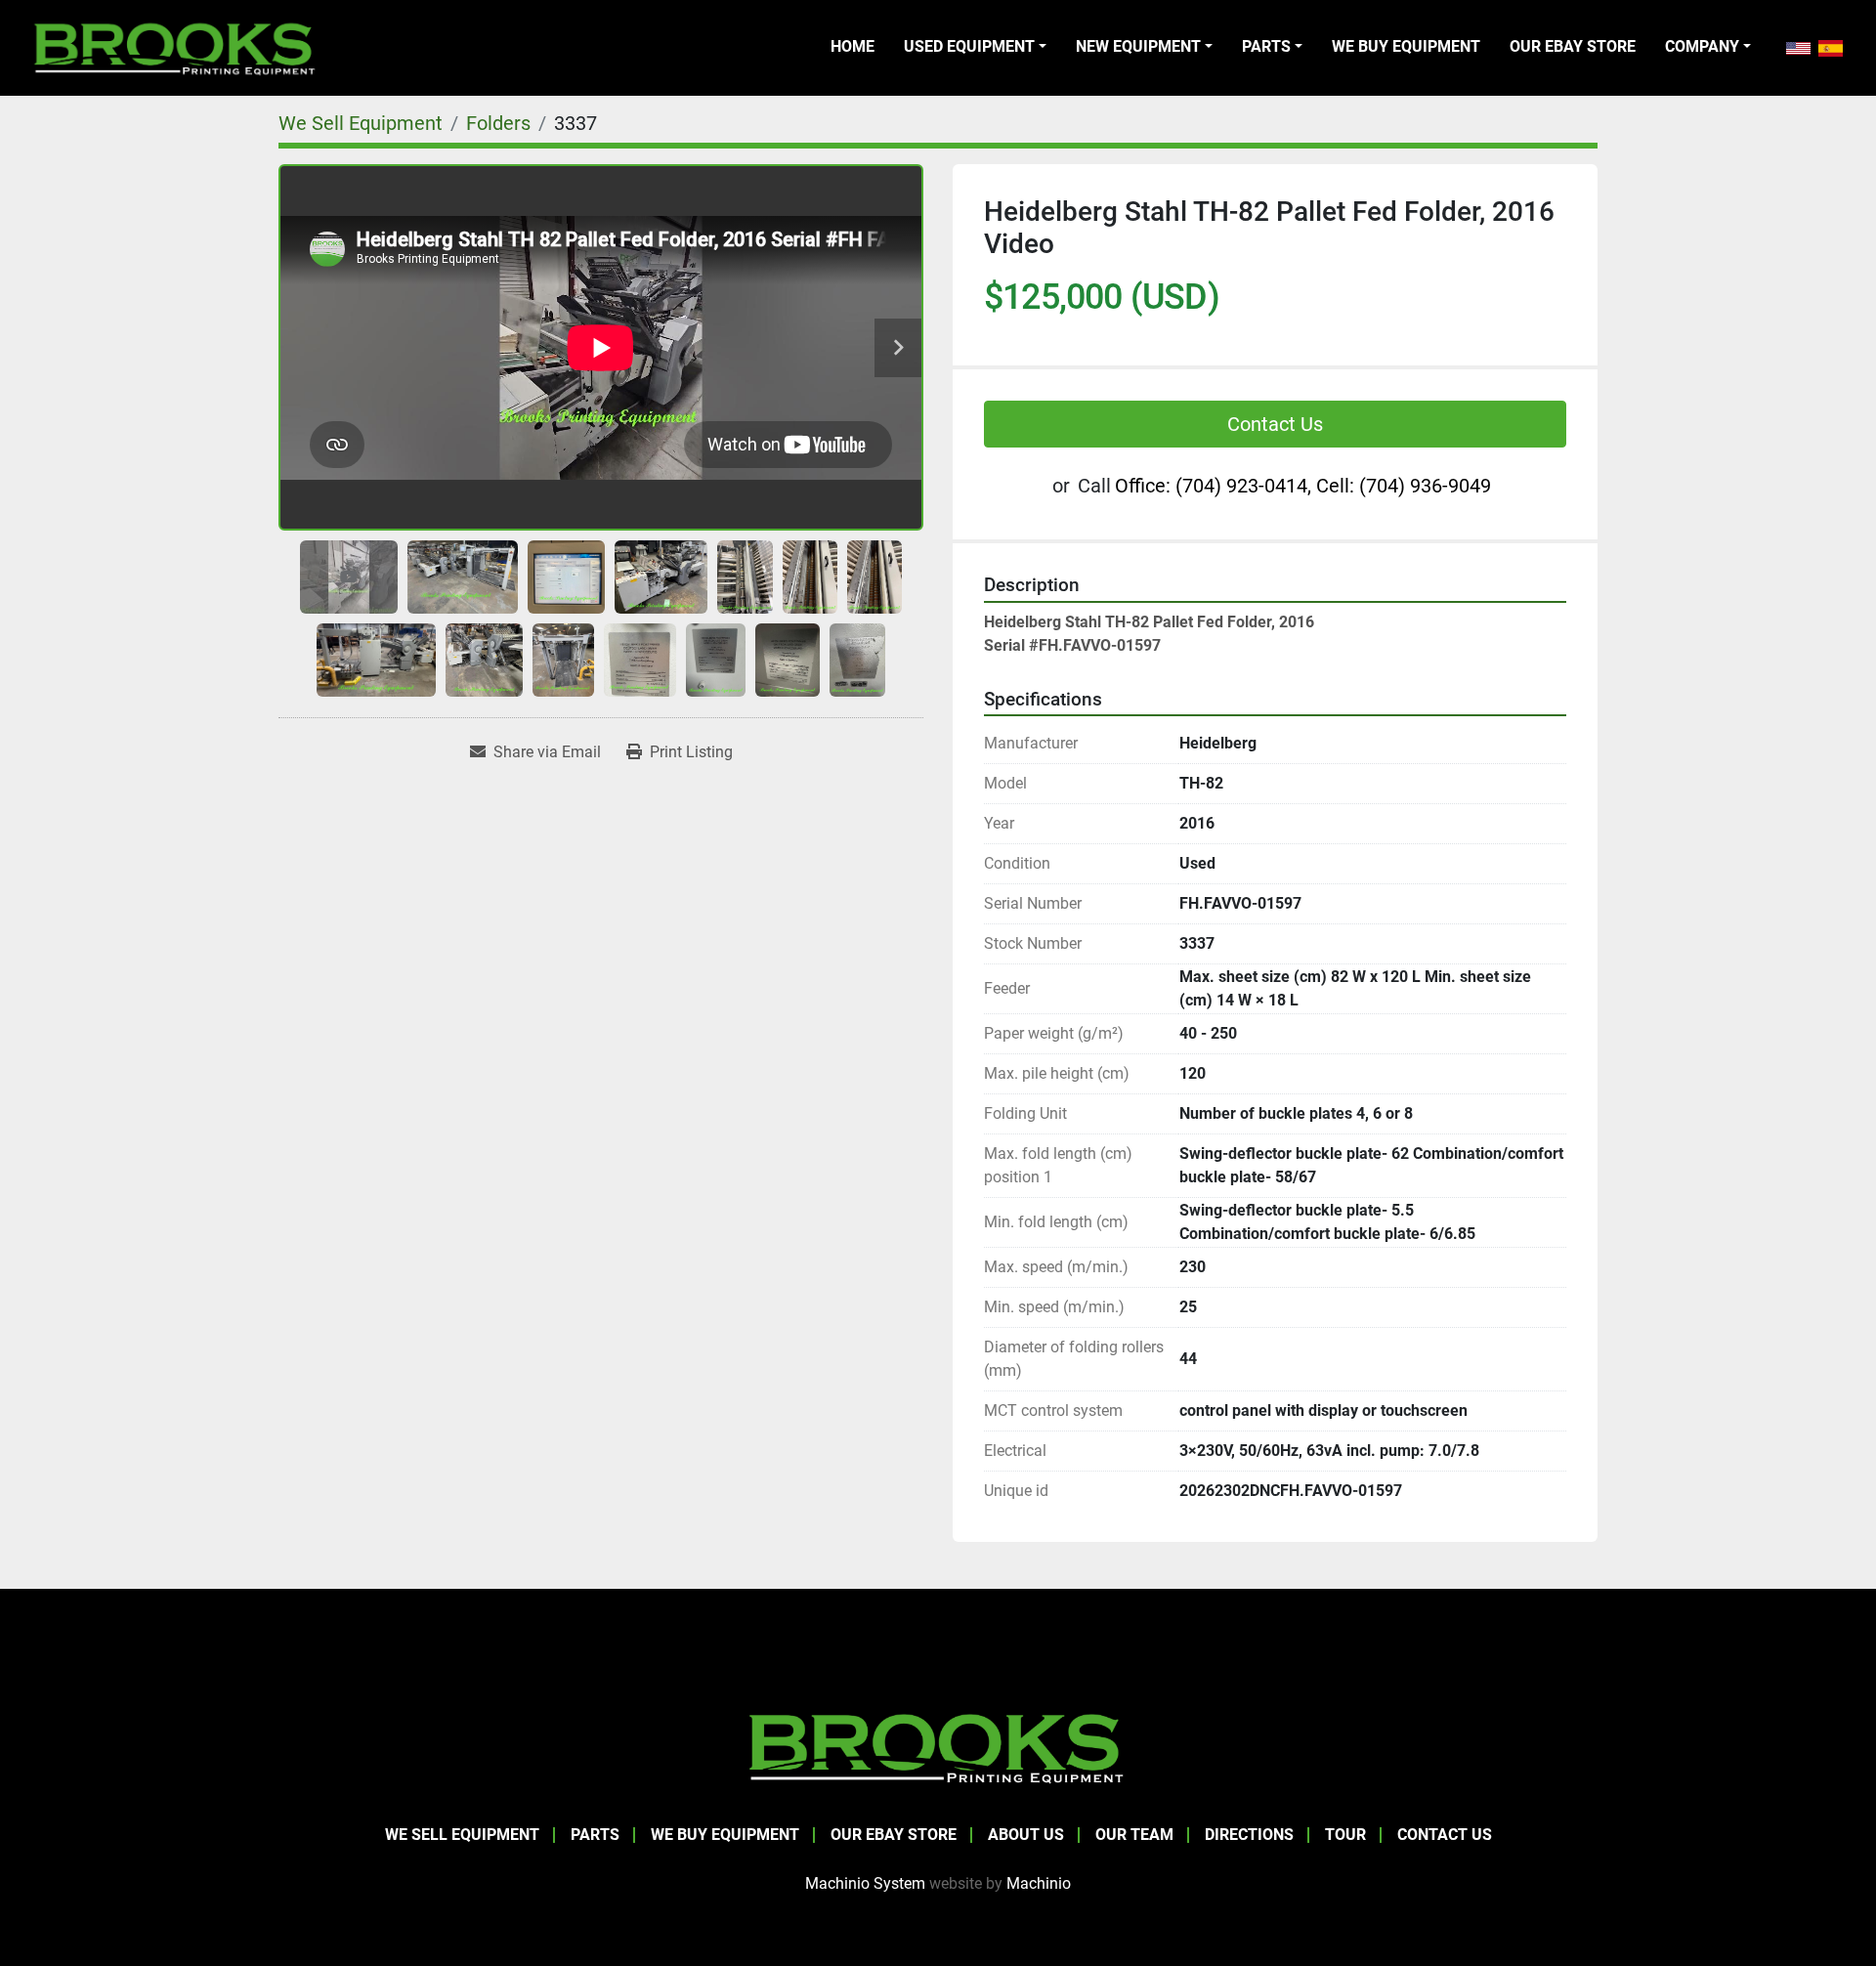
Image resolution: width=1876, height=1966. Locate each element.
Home (853, 46)
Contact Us (1275, 424)
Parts (1266, 46)
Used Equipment (969, 46)
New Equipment (1138, 46)
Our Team (1134, 1835)
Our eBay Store (1573, 46)
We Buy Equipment (1406, 46)
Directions (1249, 1835)
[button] (975, 47)
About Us (1026, 1835)
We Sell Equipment (462, 1835)
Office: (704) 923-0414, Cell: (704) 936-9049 (1303, 486)
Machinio (1039, 1883)
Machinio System (865, 1883)
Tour (1345, 1835)
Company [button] (1702, 46)
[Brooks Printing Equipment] (938, 1746)
